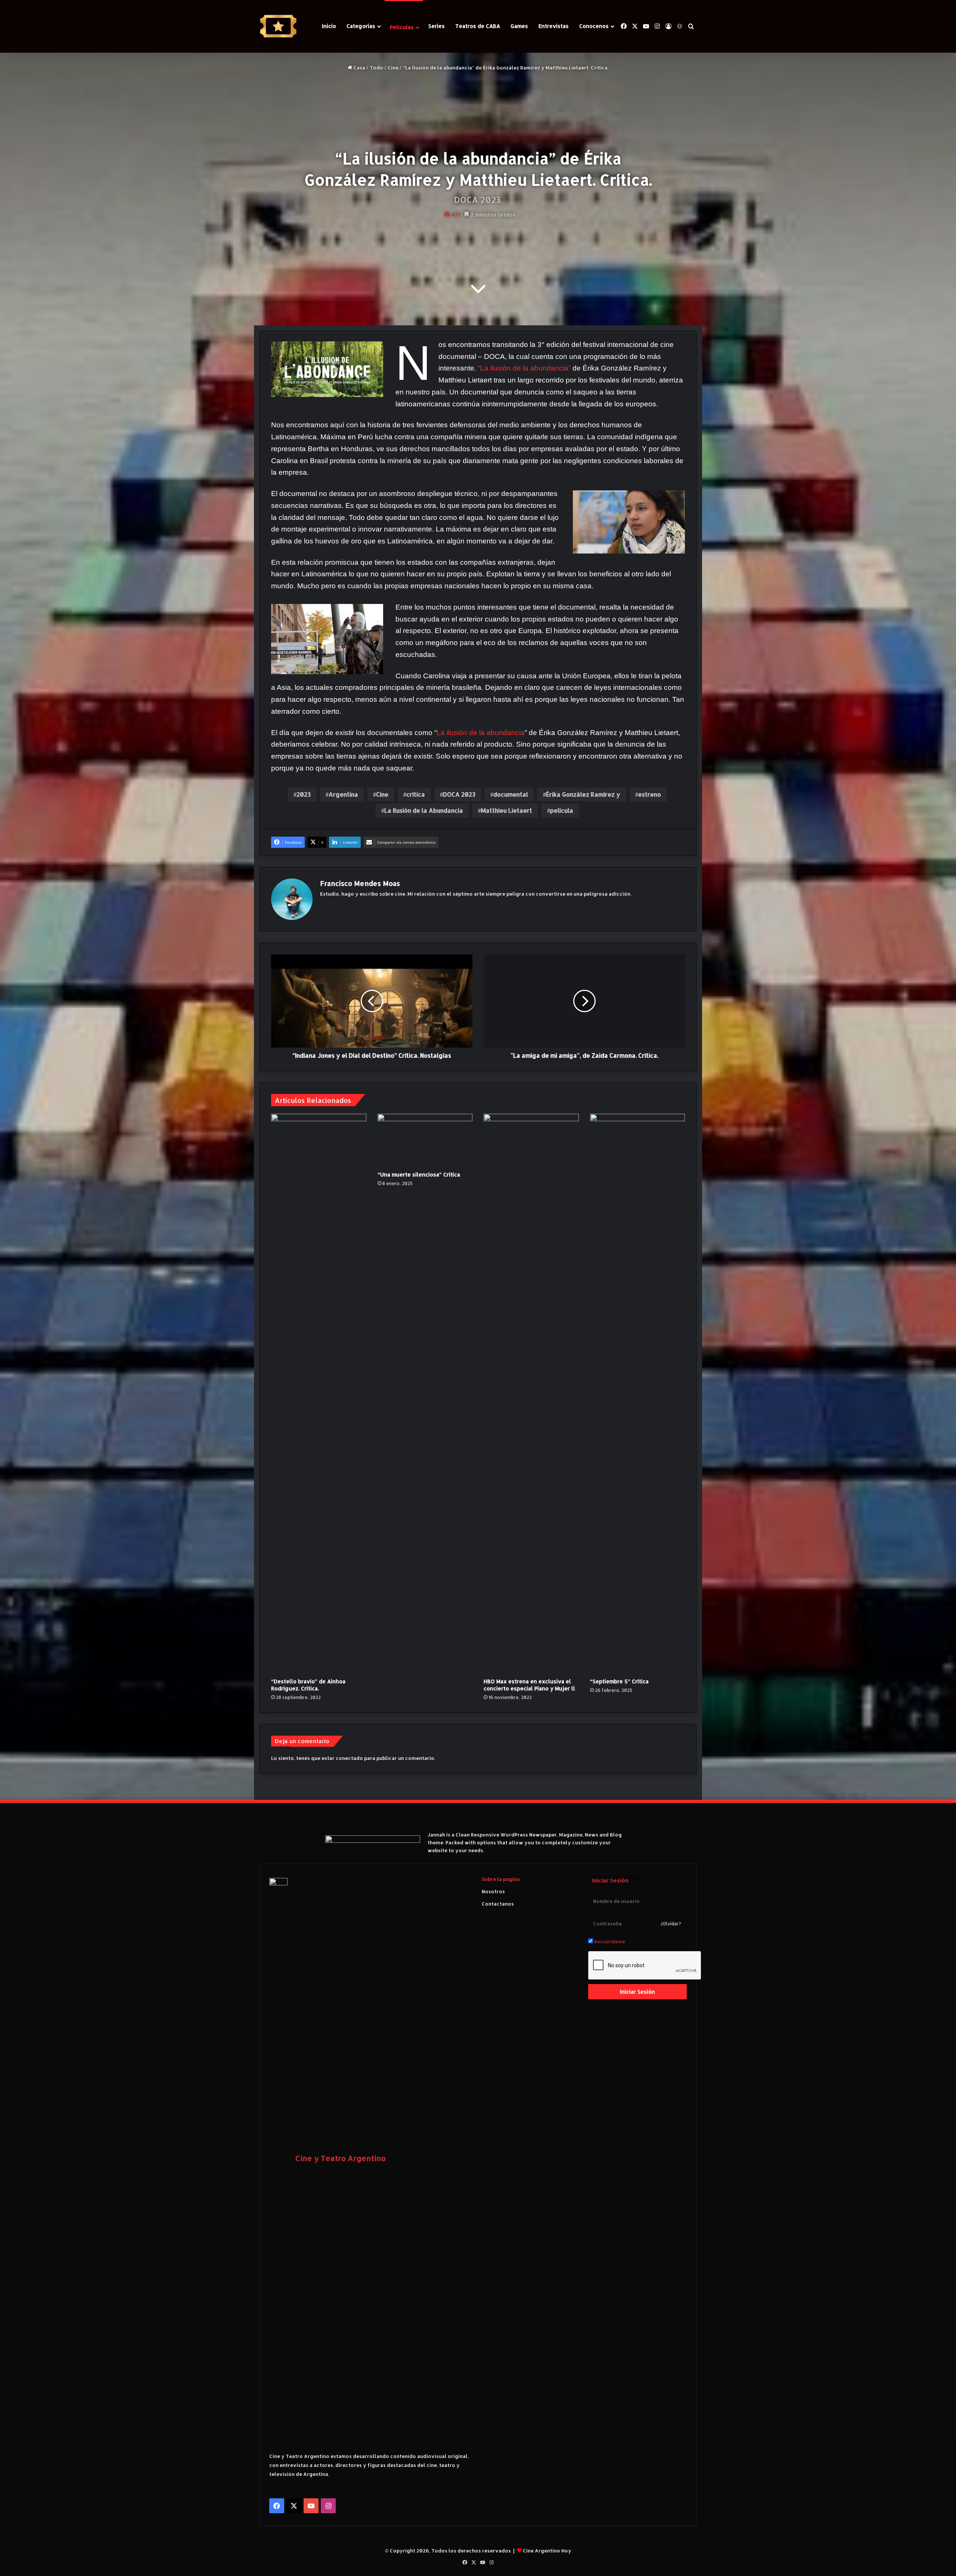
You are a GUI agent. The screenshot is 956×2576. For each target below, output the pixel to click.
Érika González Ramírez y (583, 794)
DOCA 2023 (459, 794)
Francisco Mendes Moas (360, 883)
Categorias (361, 26)
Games (519, 26)
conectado (349, 1758)
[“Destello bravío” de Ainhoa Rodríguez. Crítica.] (319, 1394)
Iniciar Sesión (637, 1992)
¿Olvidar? (671, 1924)
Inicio (329, 26)
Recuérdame (609, 1941)
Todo (376, 68)
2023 (304, 794)
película (562, 810)
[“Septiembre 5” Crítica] (638, 1394)
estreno (650, 794)
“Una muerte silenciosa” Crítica (419, 1174)
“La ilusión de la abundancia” (524, 368)
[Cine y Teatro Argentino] (278, 26)
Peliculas (402, 27)
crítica (416, 794)
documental (511, 794)
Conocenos (594, 26)
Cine (393, 68)
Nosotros (493, 1891)
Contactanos (498, 1904)
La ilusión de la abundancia (481, 733)
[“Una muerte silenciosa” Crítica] (425, 1141)
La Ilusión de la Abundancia (424, 810)
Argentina (343, 794)
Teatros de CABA (478, 26)
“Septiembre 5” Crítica (619, 1681)
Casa (359, 68)
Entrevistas (554, 26)
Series (437, 26)
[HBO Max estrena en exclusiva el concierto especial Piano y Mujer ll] (531, 1394)
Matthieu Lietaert (507, 810)
